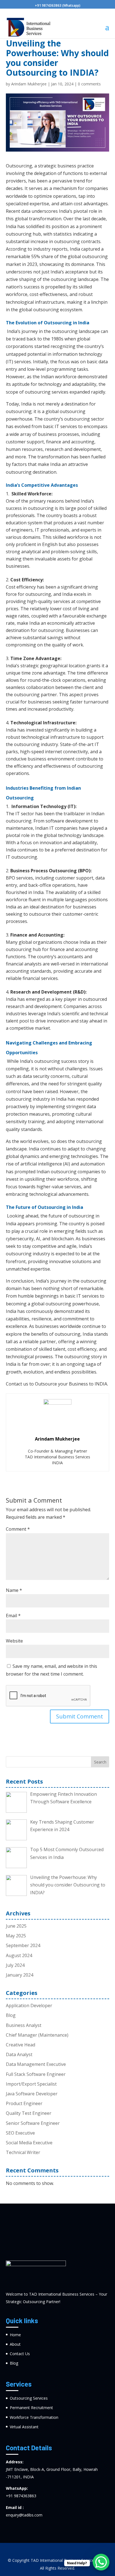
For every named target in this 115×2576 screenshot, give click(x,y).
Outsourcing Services (29, 2398)
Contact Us (20, 2354)
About (15, 2344)
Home (15, 2335)
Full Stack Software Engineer (36, 2074)
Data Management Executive (36, 2064)
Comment (18, 1529)
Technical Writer (23, 2152)
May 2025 (16, 1936)
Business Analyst (24, 2025)
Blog (11, 2015)
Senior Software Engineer (33, 2123)
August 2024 (19, 1955)
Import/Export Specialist (31, 2084)
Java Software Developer (32, 2094)
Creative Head (21, 2045)
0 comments (89, 84)
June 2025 (16, 1926)
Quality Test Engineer (29, 2113)
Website (14, 1641)
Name (14, 1590)
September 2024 (23, 1945)
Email (13, 1616)
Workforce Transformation (34, 2417)
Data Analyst (19, 2054)
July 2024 (15, 1965)
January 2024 (20, 1975)
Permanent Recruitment (31, 2408)
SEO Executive (20, 2133)
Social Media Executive (29, 2143)
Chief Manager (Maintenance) (37, 2035)
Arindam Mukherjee (29, 84)
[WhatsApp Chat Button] (101, 2562)
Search (100, 1762)
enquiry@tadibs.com (24, 2515)
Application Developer (29, 2006)
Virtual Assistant (24, 2427)
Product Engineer (24, 2103)
